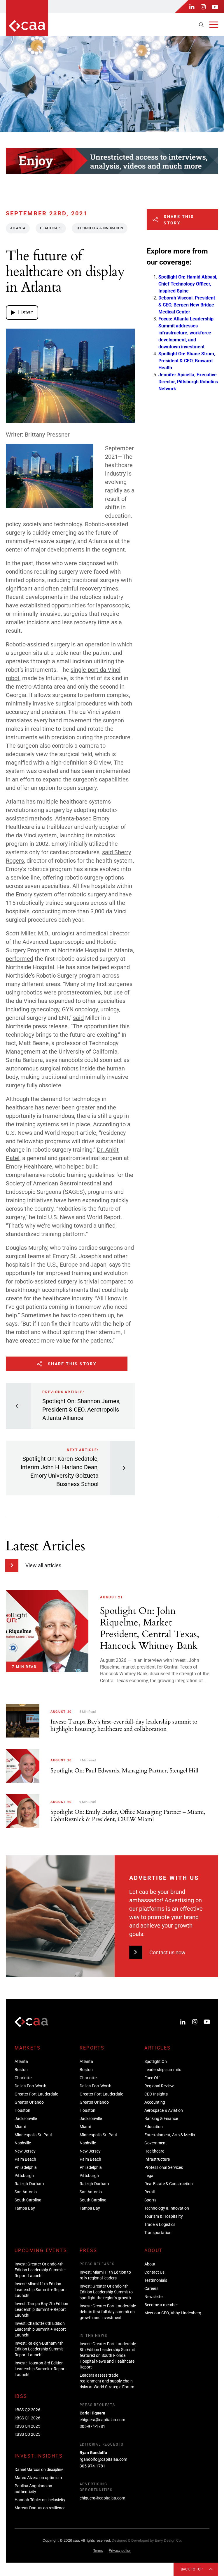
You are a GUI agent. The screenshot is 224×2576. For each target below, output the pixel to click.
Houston (22, 2110)
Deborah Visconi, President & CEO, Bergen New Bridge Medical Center (187, 305)
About (150, 2264)
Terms (98, 2551)
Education (154, 2127)
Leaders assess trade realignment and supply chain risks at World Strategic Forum (107, 2381)
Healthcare (51, 228)
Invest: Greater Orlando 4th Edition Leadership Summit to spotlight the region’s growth (106, 2292)
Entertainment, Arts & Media (170, 2135)
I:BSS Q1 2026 (27, 2418)
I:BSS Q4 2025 (27, 2426)
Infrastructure (157, 2159)
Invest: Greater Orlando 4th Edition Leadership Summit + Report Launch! (40, 2270)
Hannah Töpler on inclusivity (40, 2500)
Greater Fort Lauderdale (36, 2094)
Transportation (158, 2233)
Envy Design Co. (168, 2540)
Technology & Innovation (100, 228)
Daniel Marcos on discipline (39, 2469)
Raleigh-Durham (29, 2184)
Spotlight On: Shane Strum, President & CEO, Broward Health (187, 361)
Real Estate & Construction (169, 2184)
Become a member (161, 2305)
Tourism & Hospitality (164, 2216)
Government (156, 2143)
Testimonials (156, 2280)
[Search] (201, 25)
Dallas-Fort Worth (30, 2086)
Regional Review (159, 2086)
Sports (150, 2200)
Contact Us (154, 2272)
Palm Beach (25, 2159)
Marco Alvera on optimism (38, 2478)
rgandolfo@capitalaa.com (103, 2459)
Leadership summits (163, 2070)
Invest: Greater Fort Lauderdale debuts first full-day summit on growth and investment (108, 2312)
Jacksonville (26, 2118)
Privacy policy (120, 2551)
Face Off (152, 2078)
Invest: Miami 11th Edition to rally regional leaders (105, 2275)
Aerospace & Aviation (164, 2110)
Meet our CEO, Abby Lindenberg (173, 2313)
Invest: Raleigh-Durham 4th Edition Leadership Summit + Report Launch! (40, 2349)
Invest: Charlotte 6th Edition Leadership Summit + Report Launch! (40, 2329)
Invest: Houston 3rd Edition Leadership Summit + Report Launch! (40, 2369)
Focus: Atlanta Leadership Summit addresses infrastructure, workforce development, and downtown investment (186, 333)
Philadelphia (26, 2167)
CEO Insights (156, 2094)
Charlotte (23, 2078)
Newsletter (154, 2297)
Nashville (23, 2143)
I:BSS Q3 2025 (27, 2434)
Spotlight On (156, 2061)
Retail (149, 2192)
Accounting (155, 2102)
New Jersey (25, 2151)
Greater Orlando (29, 2102)
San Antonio (26, 2192)
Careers (151, 2288)
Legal (149, 2176)
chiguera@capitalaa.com (102, 2420)
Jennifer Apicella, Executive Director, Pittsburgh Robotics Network (188, 382)
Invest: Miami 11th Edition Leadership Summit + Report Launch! (40, 2290)
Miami (20, 2127)
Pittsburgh (24, 2176)
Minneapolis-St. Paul (33, 2135)
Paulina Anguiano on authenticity (33, 2489)
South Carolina (28, 2200)
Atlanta (18, 228)
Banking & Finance (161, 2118)
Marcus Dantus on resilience (40, 2508)
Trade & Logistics (160, 2224)
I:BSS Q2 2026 (27, 2410)
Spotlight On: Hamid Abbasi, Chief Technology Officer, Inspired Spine (188, 284)
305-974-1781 (92, 2426)
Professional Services (164, 2167)
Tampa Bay (25, 2208)
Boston (21, 2070)
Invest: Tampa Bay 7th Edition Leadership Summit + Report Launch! (41, 2309)
